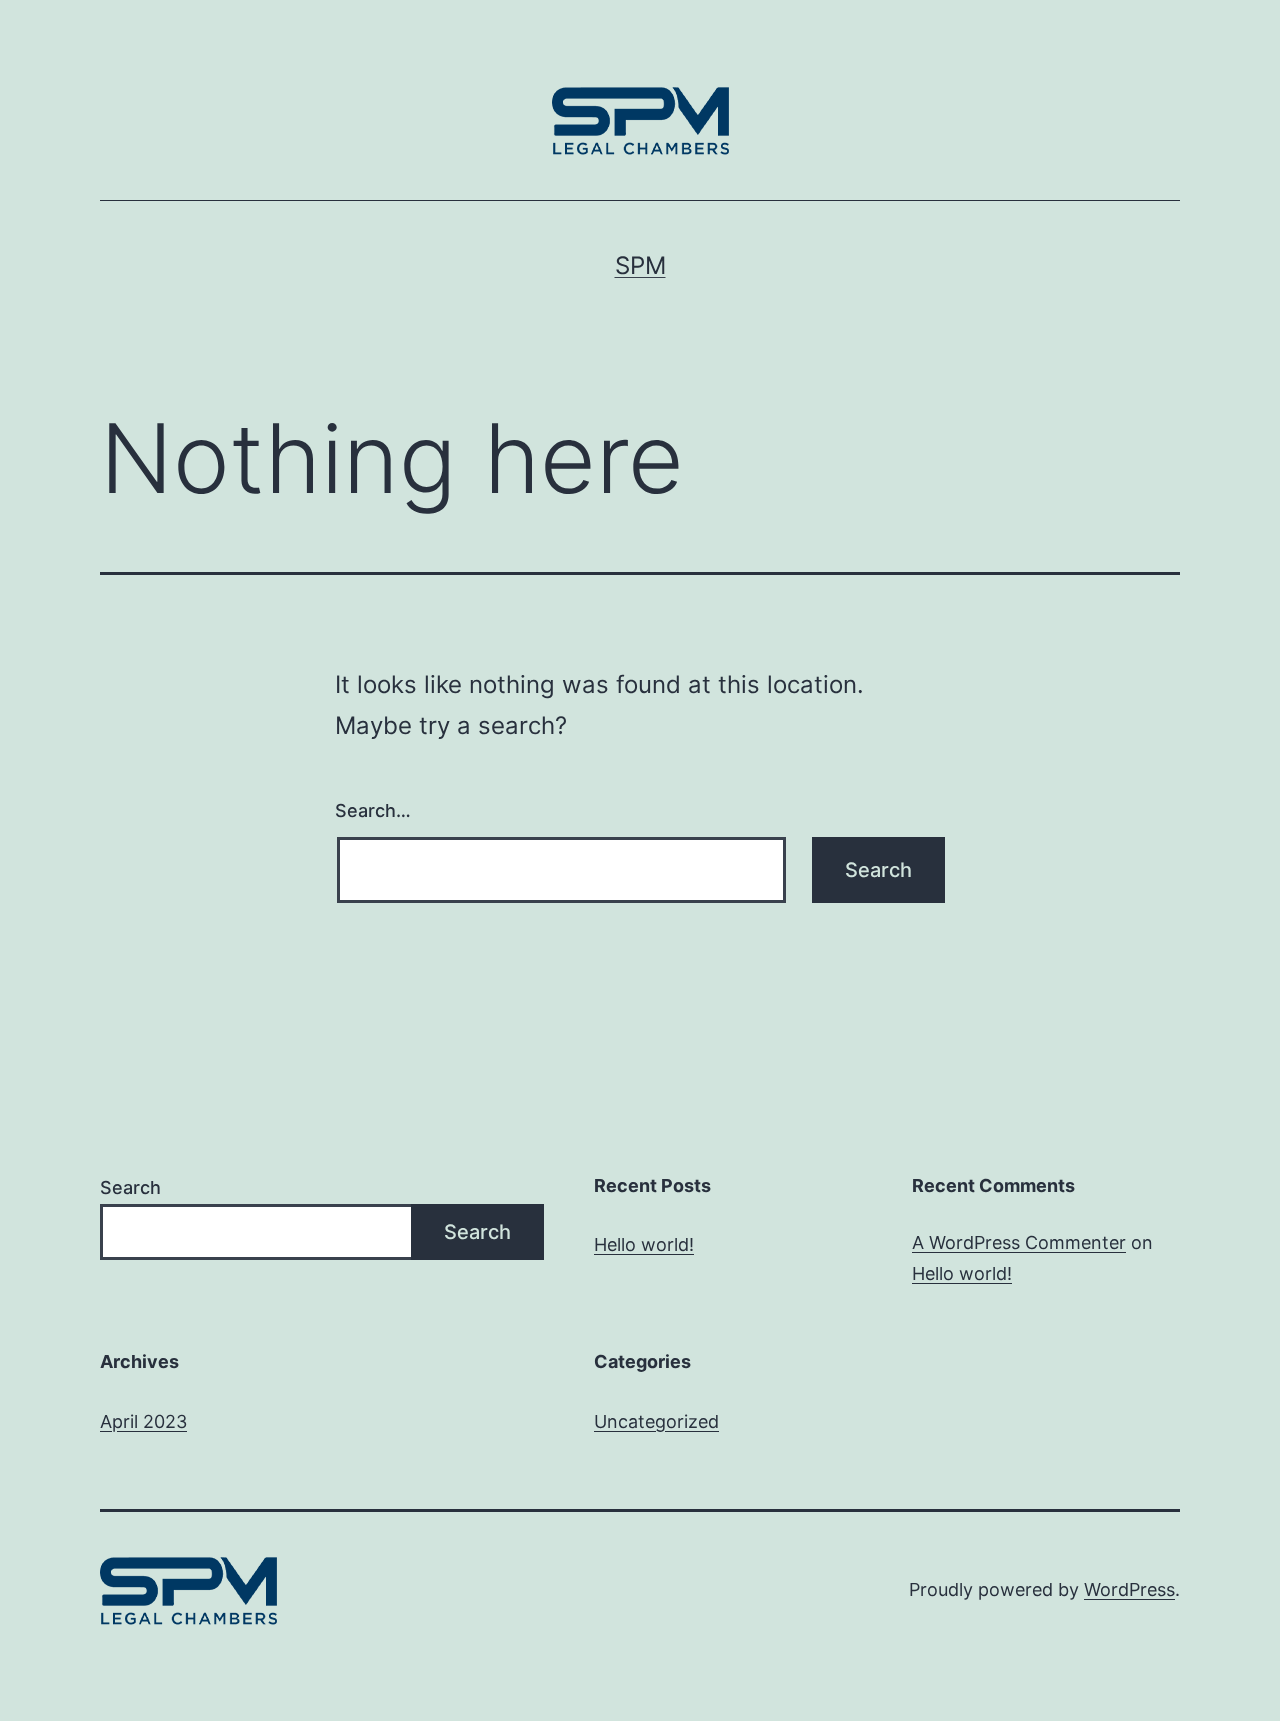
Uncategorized (656, 1421)
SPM (640, 265)
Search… (373, 810)
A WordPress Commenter (1019, 1242)
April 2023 (143, 1421)
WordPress (1129, 1589)
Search (130, 1187)
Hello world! (644, 1244)
